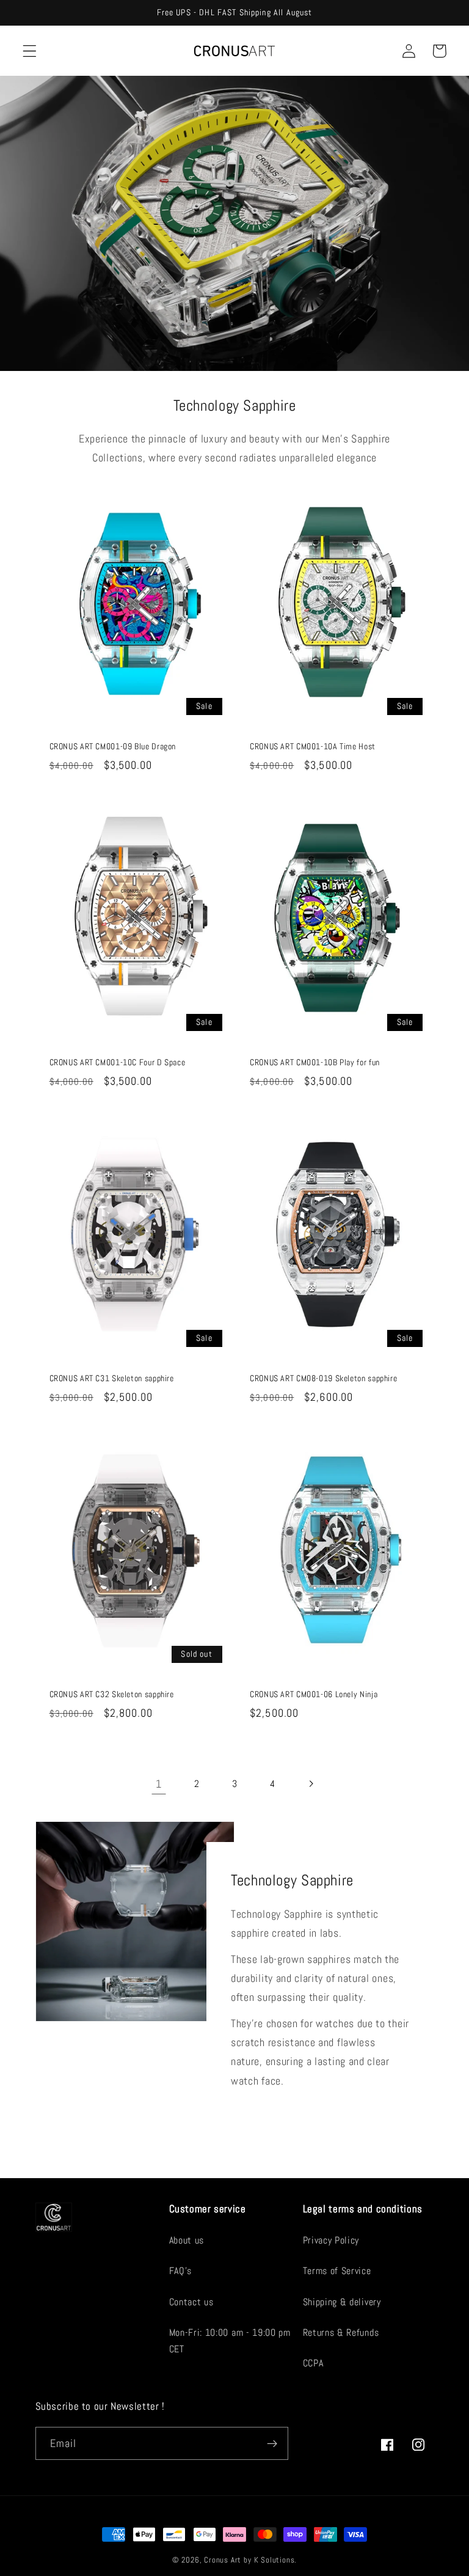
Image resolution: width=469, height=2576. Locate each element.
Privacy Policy (331, 2240)
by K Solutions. (270, 2560)
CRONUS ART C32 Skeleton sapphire (112, 1694)
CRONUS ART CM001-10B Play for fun (315, 1062)
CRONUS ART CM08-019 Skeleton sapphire (323, 1378)
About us (187, 2240)
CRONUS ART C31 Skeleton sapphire (112, 1378)
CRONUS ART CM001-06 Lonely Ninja (314, 1694)
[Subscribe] (272, 2443)
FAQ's (180, 2271)
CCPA (313, 2363)
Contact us (191, 2302)
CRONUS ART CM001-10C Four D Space (118, 1062)
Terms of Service (337, 2271)
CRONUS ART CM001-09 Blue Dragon (113, 747)
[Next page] (311, 1784)
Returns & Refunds (341, 2332)
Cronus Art (223, 2560)
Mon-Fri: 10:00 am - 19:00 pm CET (230, 2341)
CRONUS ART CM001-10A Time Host (313, 747)
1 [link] (159, 1784)
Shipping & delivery (342, 2302)
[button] (30, 51)
